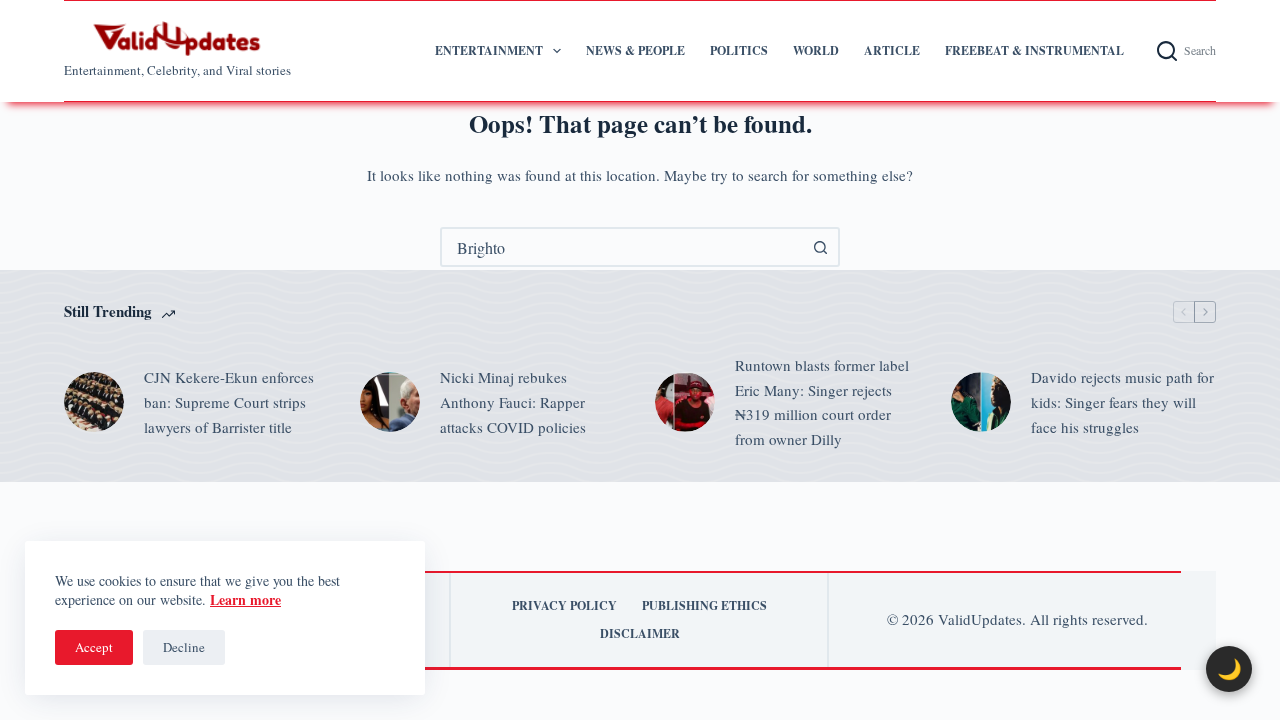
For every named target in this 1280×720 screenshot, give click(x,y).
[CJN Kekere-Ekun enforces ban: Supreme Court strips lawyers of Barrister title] (94, 402)
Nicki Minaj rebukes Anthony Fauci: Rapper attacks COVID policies (513, 402)
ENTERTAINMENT (489, 50)
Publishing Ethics (704, 606)
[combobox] (622, 247)
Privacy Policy (564, 606)
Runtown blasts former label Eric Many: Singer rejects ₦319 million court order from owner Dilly (822, 402)
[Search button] (820, 247)
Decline (184, 647)
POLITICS (739, 50)
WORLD (816, 50)
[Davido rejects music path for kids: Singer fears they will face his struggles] (981, 402)
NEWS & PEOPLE (635, 50)
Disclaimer (640, 634)
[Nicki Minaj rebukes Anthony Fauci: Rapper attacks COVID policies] (390, 402)
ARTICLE (892, 50)
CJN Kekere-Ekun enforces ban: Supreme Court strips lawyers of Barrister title (229, 402)
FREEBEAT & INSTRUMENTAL (1034, 50)
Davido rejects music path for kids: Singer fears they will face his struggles (1122, 402)
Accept (94, 647)
